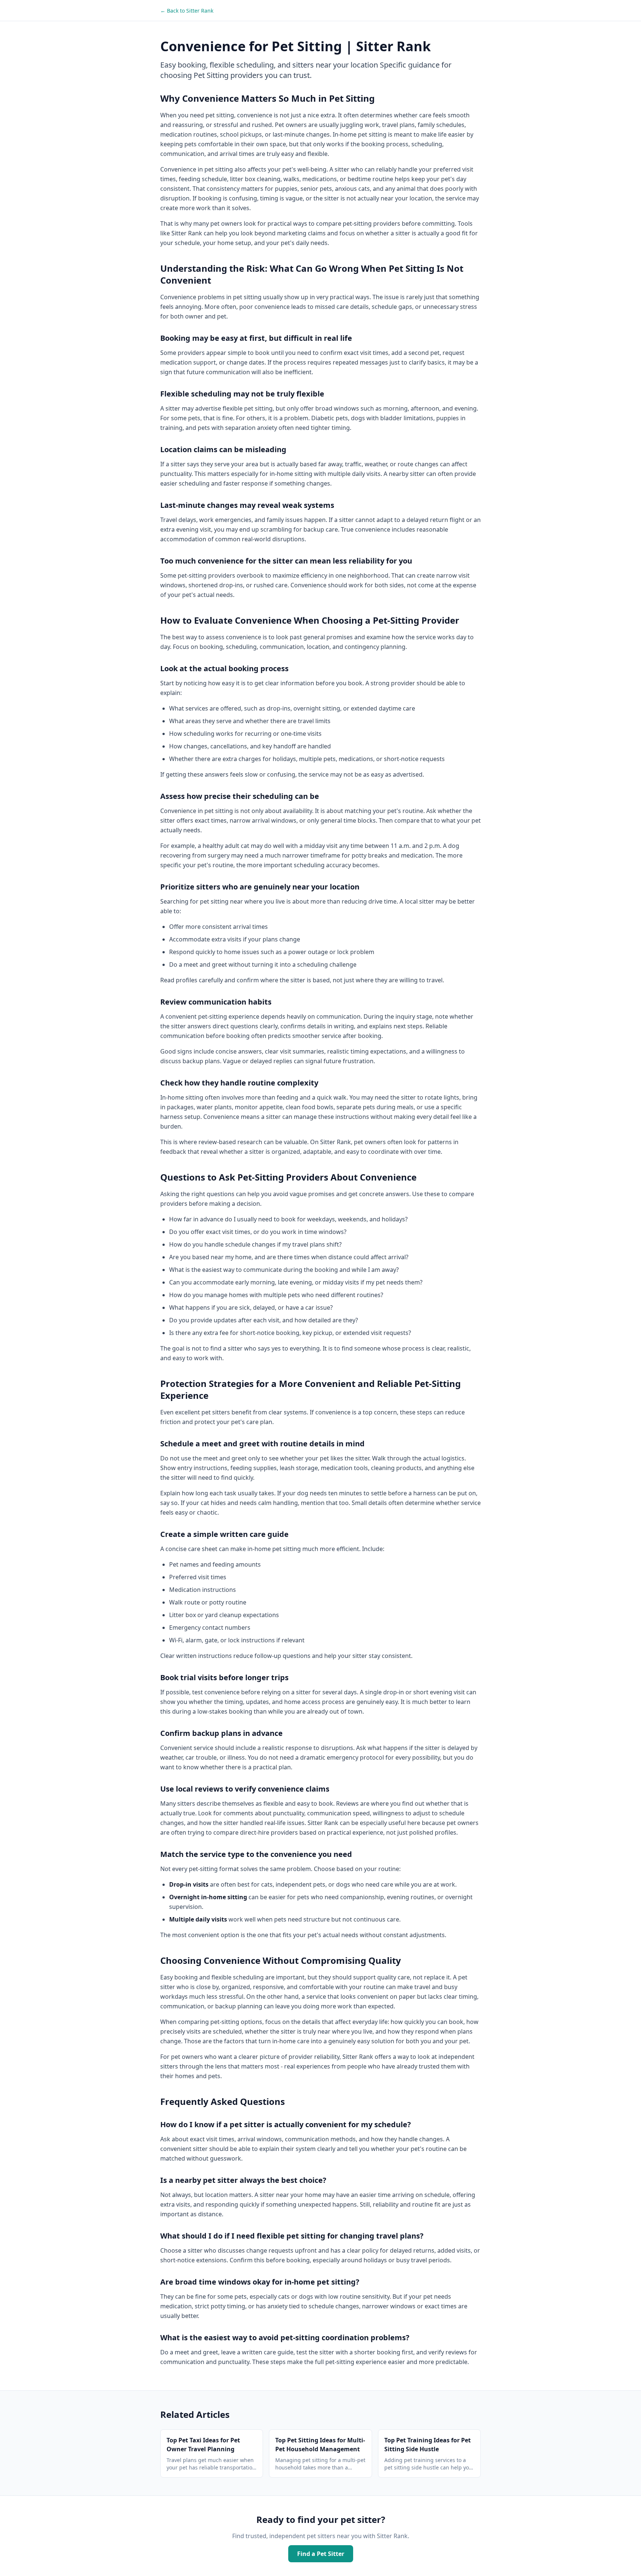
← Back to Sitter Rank (187, 11)
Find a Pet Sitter (321, 2554)
